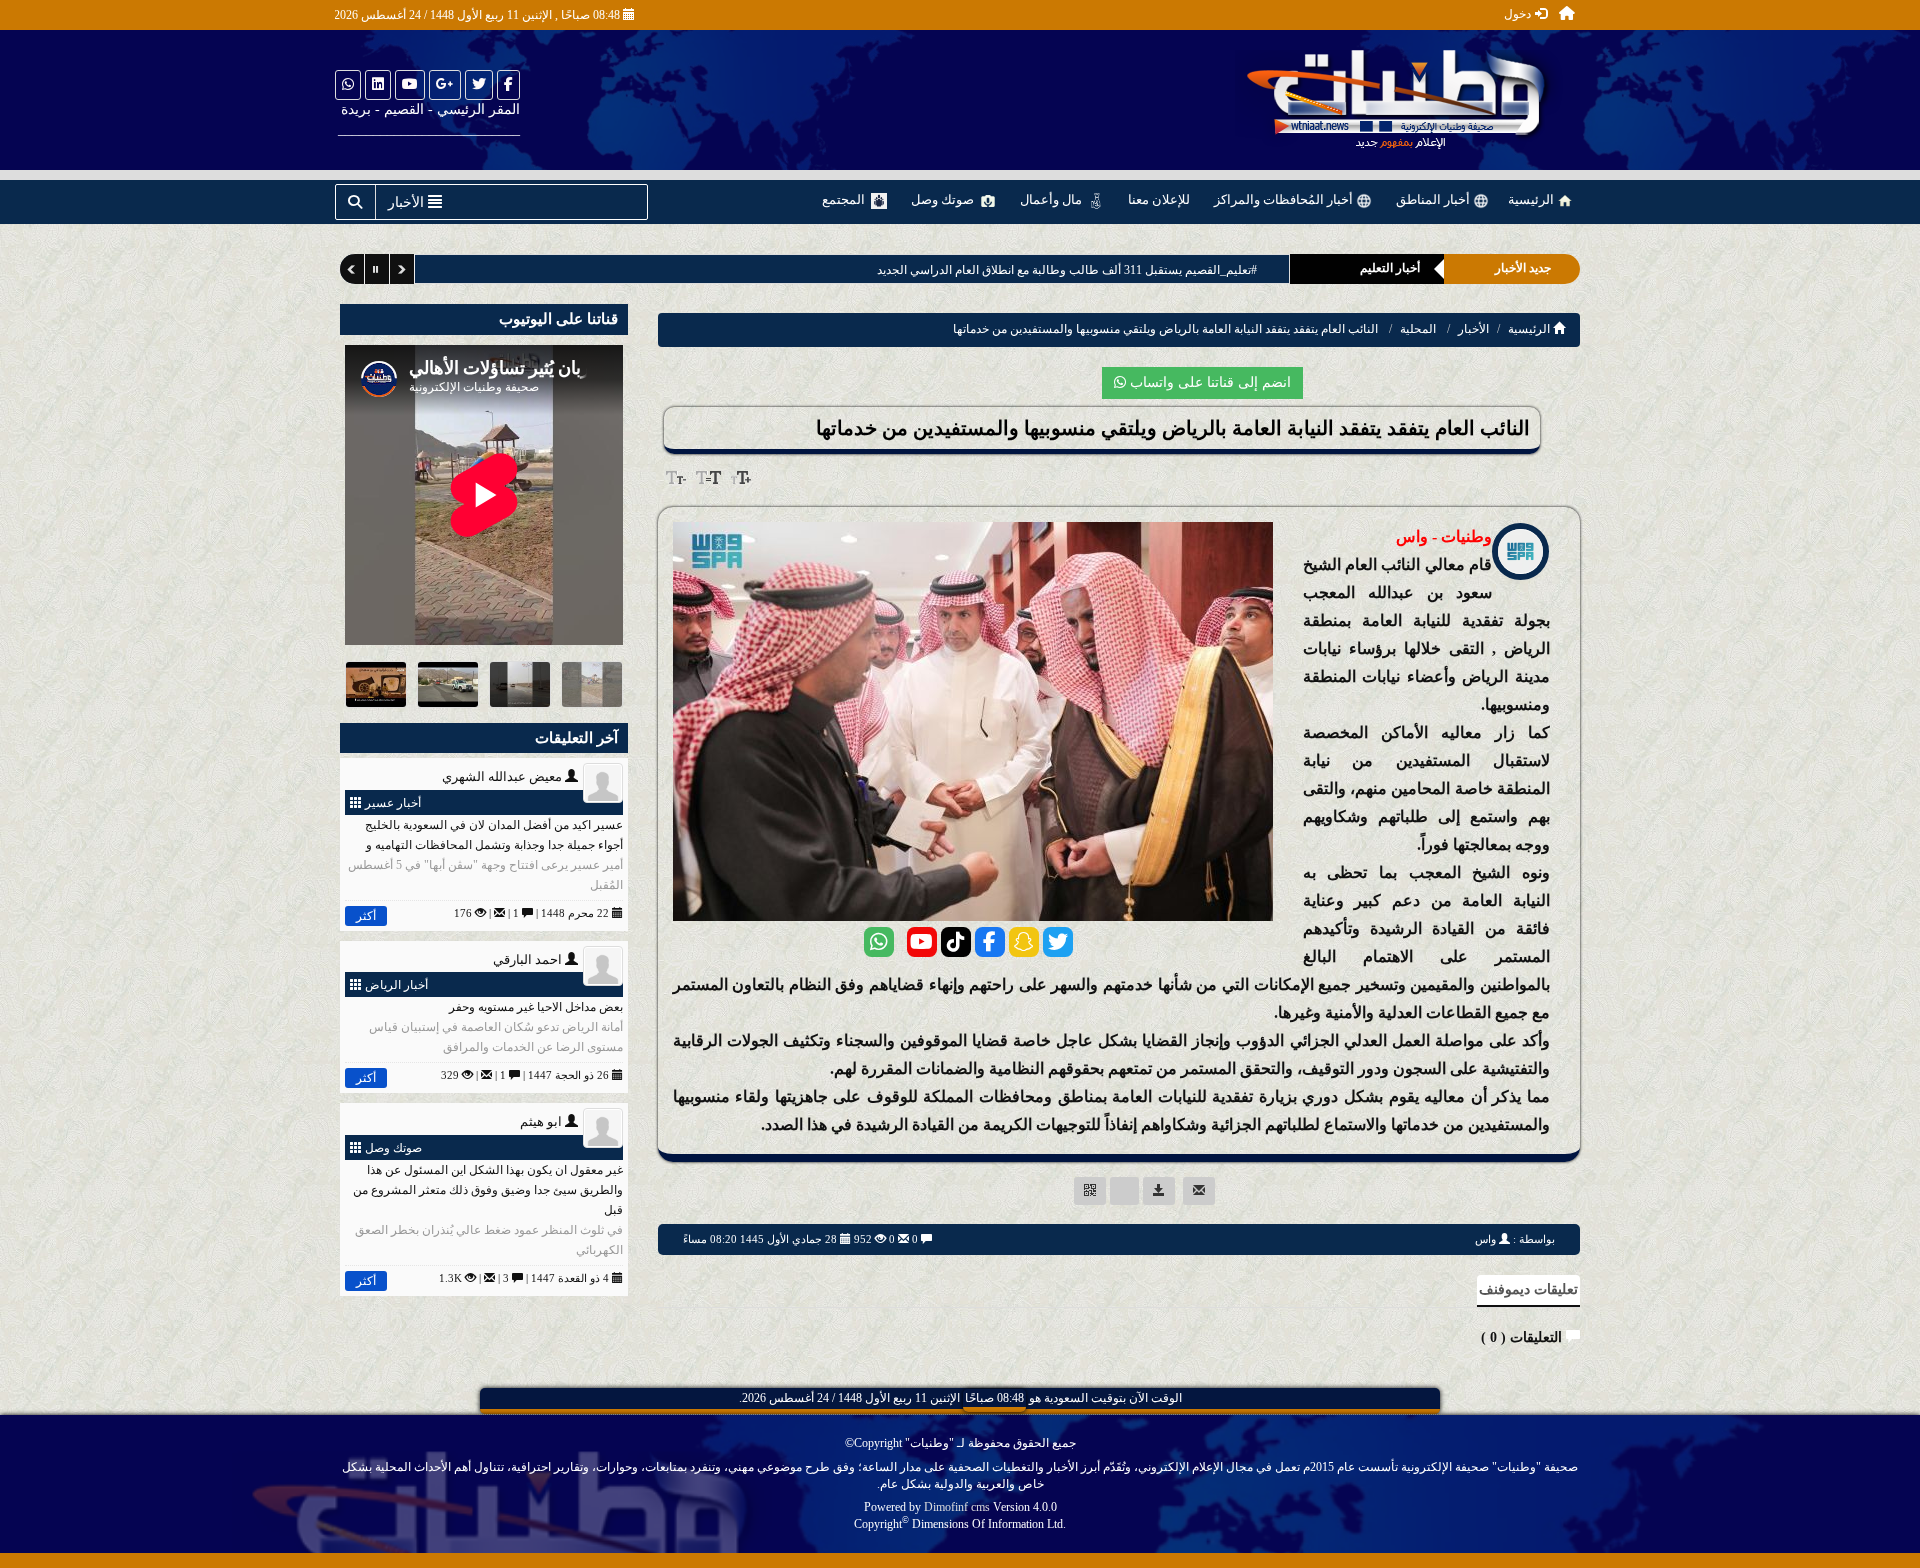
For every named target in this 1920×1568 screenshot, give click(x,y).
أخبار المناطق (1434, 199)
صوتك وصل (944, 199)
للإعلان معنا (1159, 199)
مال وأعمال (1052, 199)
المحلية (1418, 329)
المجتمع (845, 199)
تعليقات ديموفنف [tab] (1528, 1289)
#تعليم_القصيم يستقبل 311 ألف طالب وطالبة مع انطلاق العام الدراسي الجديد (1066, 270)
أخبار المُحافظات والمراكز (1285, 199)
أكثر (366, 916)
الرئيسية (1532, 199)
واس (1485, 1239)
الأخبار (1473, 329)
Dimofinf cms (957, 1507)
